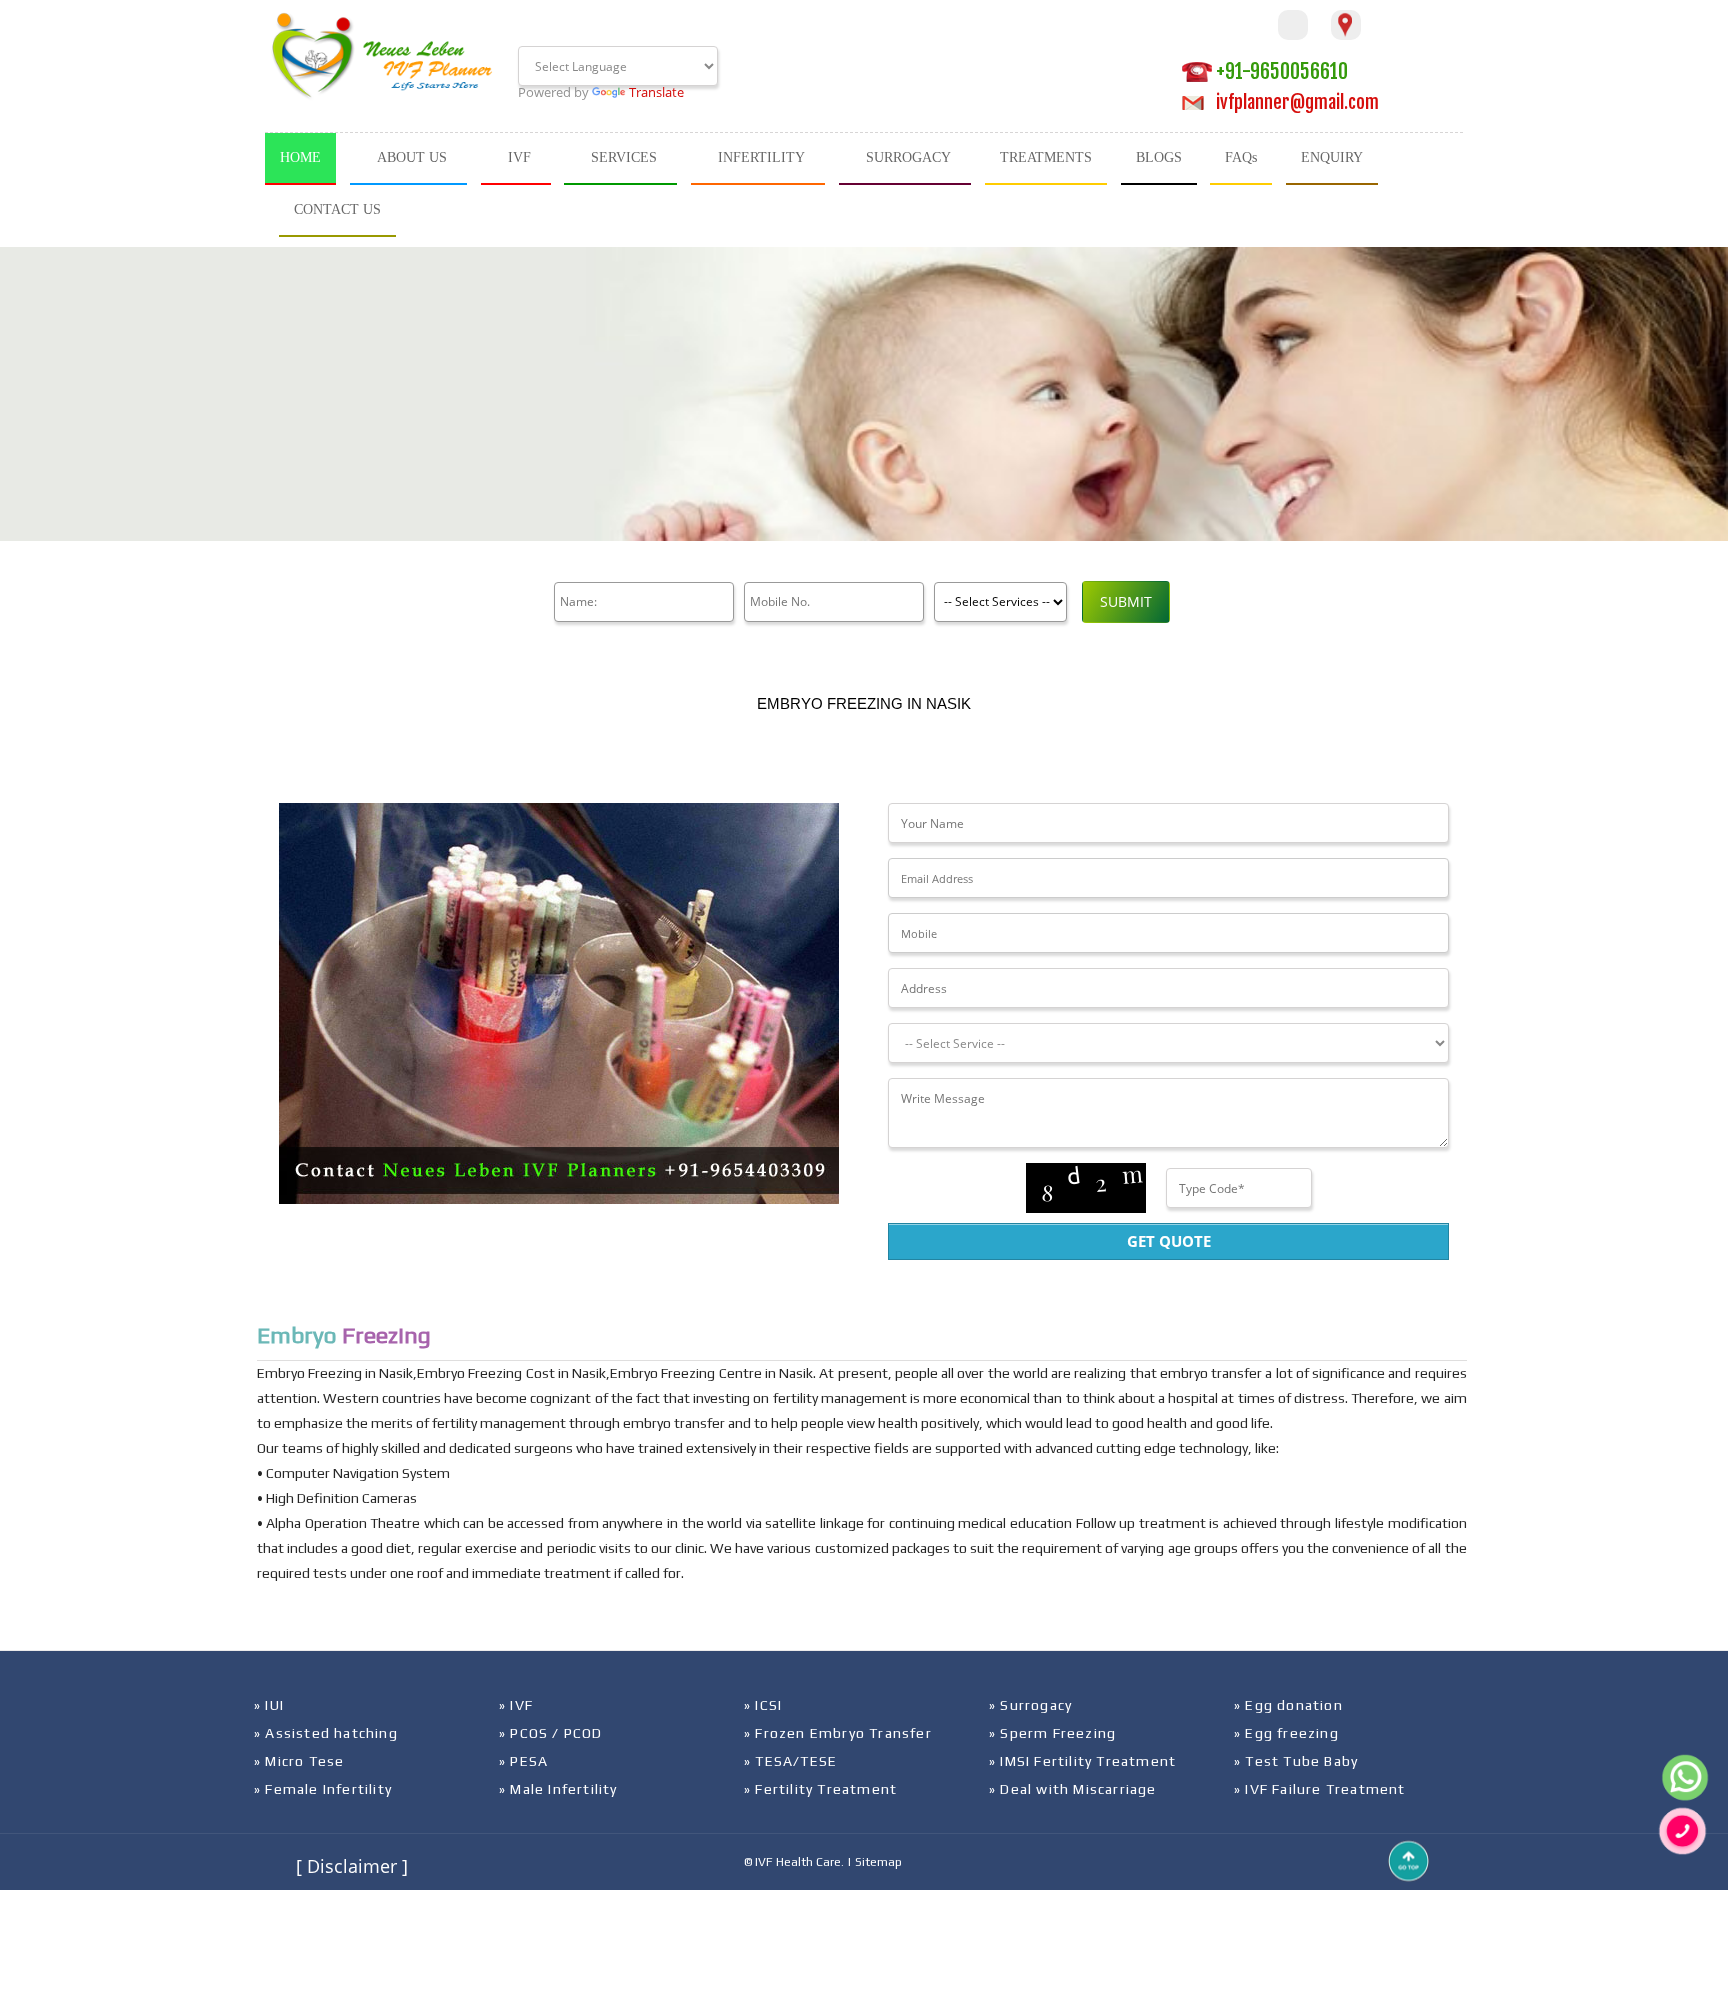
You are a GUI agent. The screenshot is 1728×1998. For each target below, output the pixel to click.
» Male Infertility (558, 1789)
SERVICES (624, 157)
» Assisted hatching (326, 1733)
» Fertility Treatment (820, 1789)
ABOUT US (412, 157)
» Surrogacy (1030, 1705)
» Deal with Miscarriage (1073, 1789)
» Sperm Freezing (1052, 1733)
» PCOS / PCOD (551, 1733)
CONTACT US (337, 209)
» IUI (269, 1705)
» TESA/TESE (790, 1761)
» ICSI (763, 1705)
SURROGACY (908, 157)
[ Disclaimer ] (352, 1866)
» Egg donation (1288, 1705)
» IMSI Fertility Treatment (1082, 1761)
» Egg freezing (1286, 1733)
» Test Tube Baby (1296, 1761)
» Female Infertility (323, 1789)
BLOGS (1159, 157)
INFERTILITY (761, 157)
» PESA (523, 1761)
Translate (656, 92)
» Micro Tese (299, 1761)
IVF (519, 157)
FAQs (1241, 157)
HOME (300, 157)
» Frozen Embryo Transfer (838, 1733)
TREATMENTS (1046, 157)
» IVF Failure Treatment (1320, 1789)
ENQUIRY (1332, 157)
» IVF (516, 1705)
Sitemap (878, 1862)
